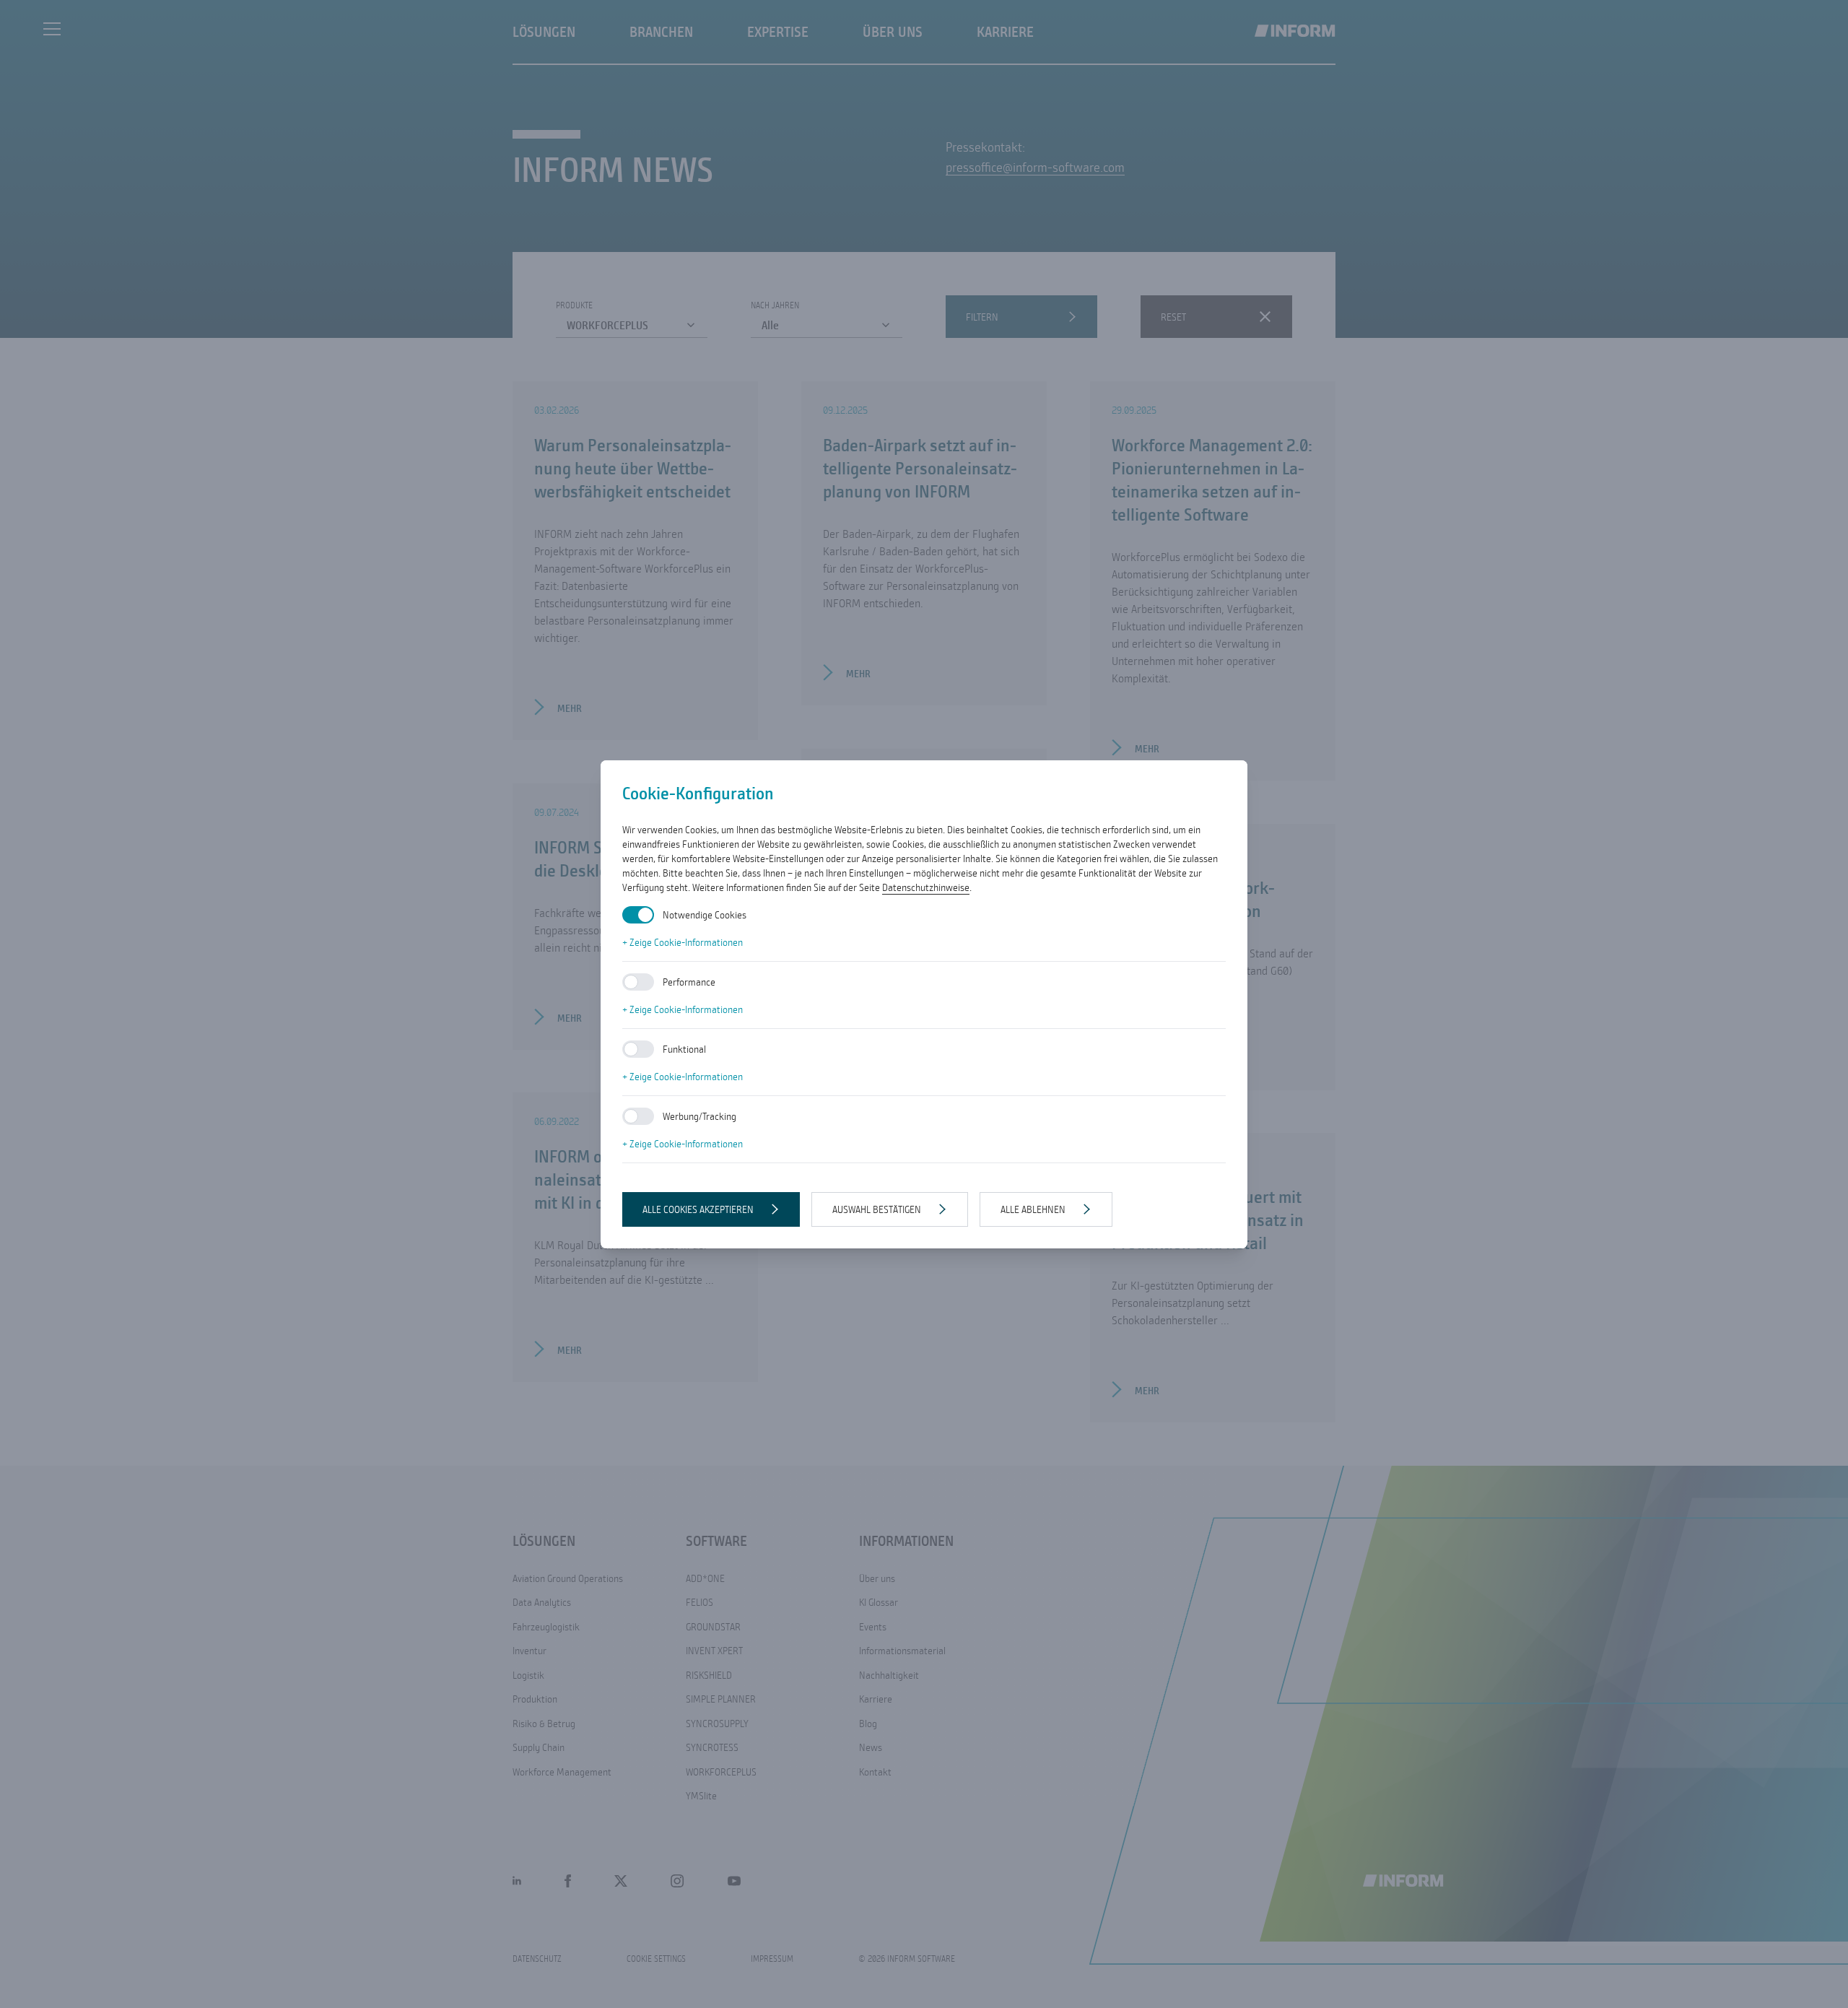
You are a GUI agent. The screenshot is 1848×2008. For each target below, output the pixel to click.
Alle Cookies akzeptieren (698, 1209)
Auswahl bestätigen (877, 1209)
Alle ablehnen (1033, 1209)
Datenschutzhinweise (926, 887)
